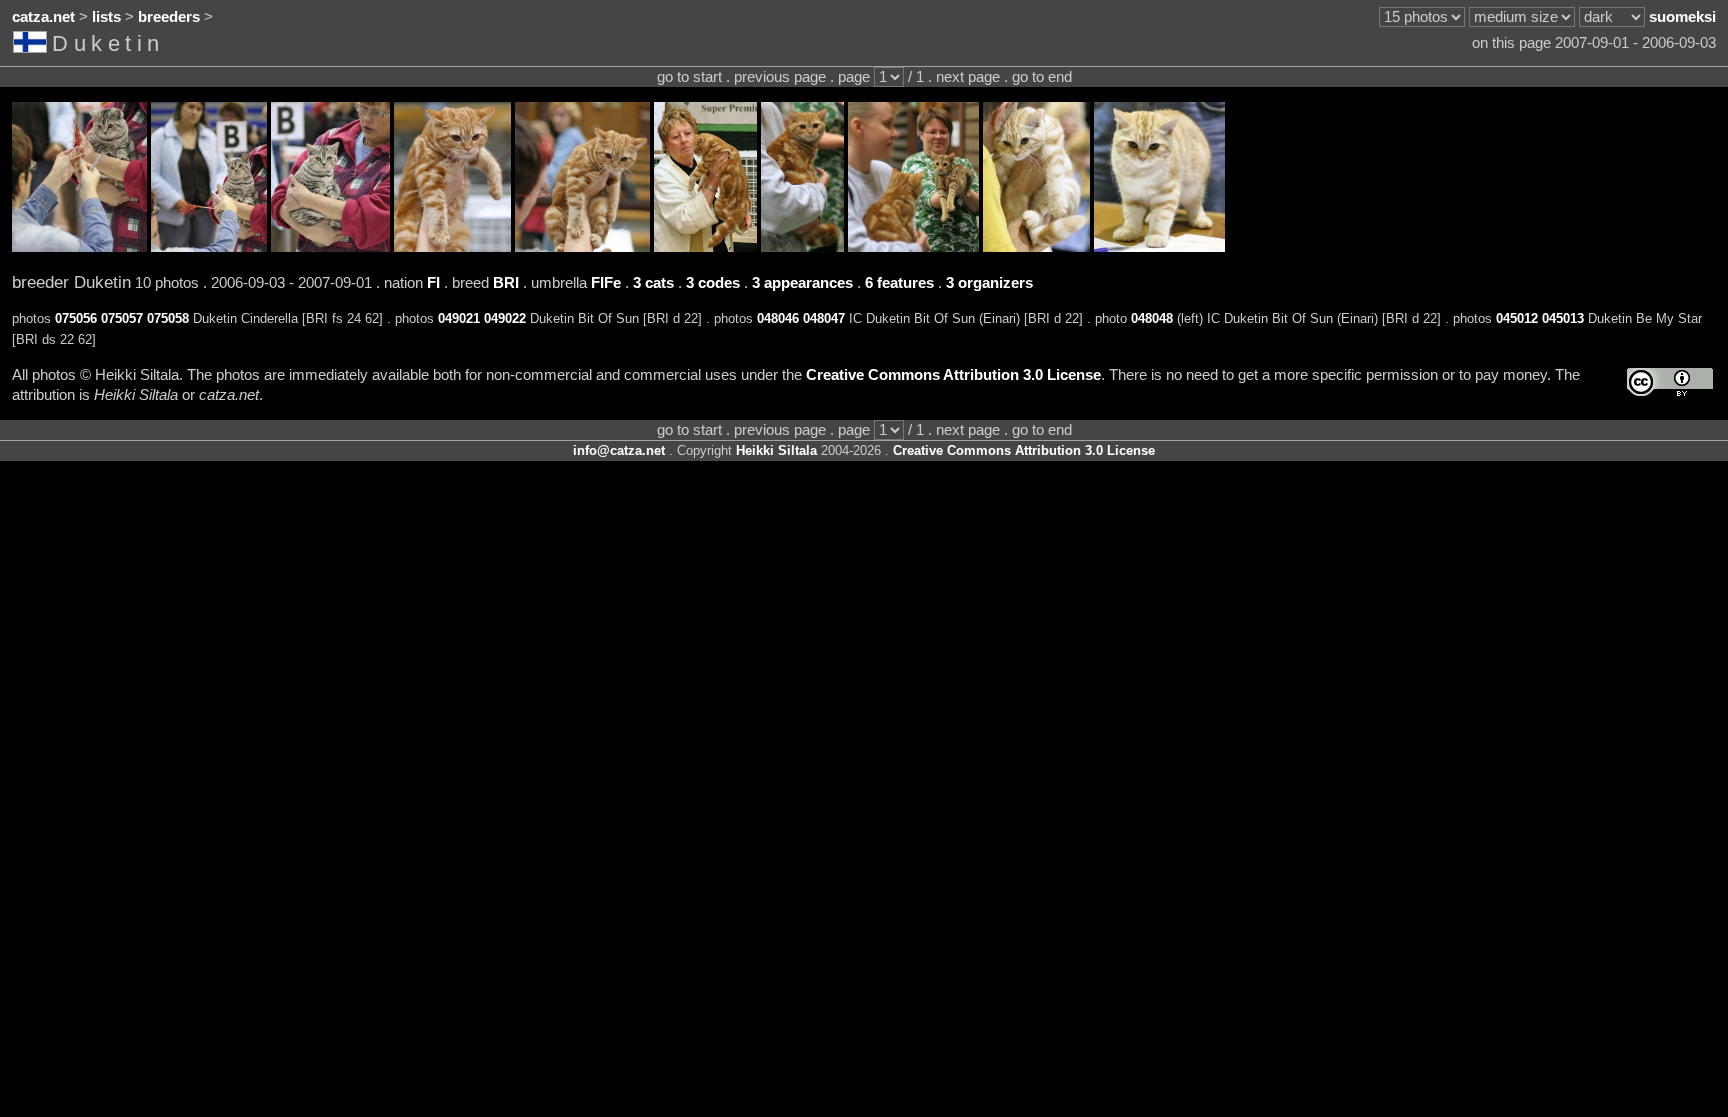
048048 (1152, 318)
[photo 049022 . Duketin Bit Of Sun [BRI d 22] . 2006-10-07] (582, 247)
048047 (824, 318)
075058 (168, 318)
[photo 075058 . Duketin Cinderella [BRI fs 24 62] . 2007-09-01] (330, 247)
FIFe (606, 283)
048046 (778, 318)
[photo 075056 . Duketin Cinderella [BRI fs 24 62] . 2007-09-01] (79, 247)
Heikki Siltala (776, 450)
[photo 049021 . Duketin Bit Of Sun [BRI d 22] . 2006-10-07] (452, 247)
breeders (169, 17)
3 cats (653, 283)
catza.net (43, 17)
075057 (122, 318)
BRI (506, 283)
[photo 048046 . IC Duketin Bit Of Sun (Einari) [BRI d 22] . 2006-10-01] (705, 247)
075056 (76, 318)
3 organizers (989, 283)
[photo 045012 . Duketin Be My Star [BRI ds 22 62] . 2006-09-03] (1036, 247)
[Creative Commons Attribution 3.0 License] (1670, 382)
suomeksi (1682, 17)
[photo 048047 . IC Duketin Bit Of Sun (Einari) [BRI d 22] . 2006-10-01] (802, 247)
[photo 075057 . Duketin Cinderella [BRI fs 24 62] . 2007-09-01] (209, 247)
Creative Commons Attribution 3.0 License (953, 375)
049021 (459, 318)
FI (433, 283)
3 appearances (802, 283)
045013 (1563, 318)
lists (106, 17)
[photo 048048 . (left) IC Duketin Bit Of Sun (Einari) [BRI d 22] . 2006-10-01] (913, 247)
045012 (1517, 318)
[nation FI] (32, 46)
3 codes (713, 283)
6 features (899, 283)
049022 (505, 318)
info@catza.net (619, 450)
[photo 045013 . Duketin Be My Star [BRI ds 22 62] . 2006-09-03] (1159, 247)
